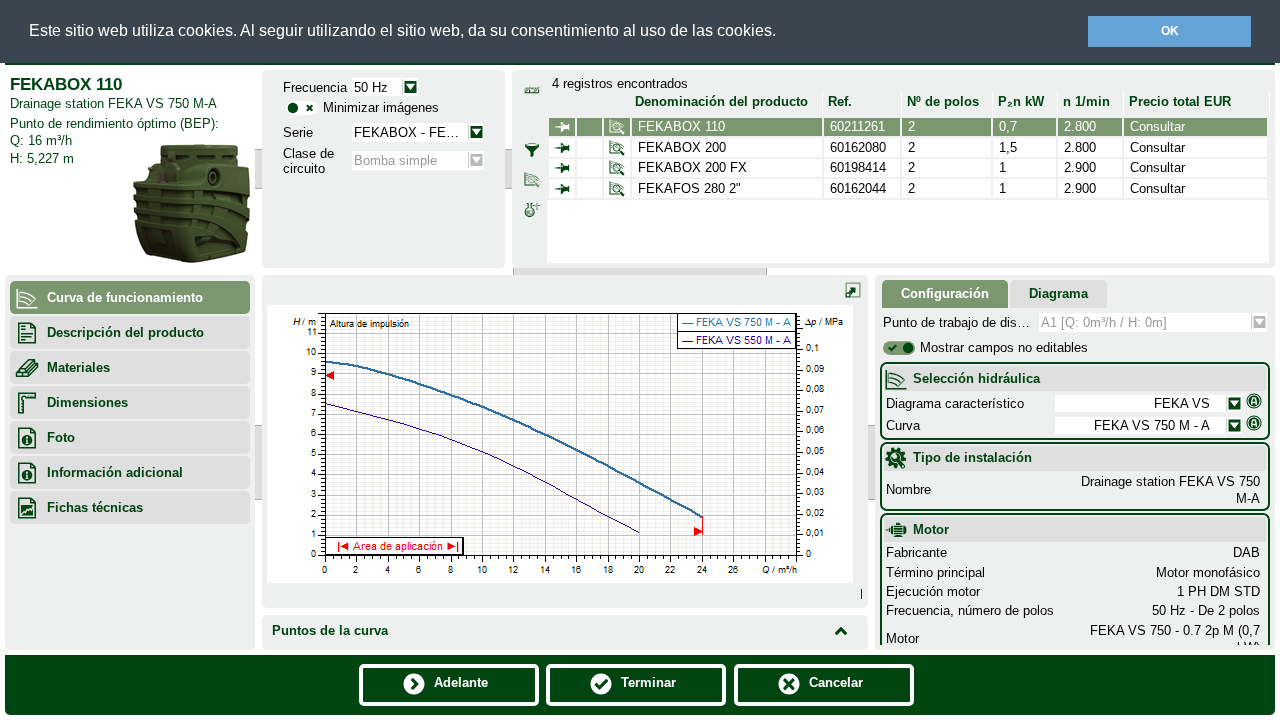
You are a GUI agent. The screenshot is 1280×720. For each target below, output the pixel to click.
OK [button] (1170, 31)
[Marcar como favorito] (562, 127)
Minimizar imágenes (381, 107)
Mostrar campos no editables (1004, 347)
